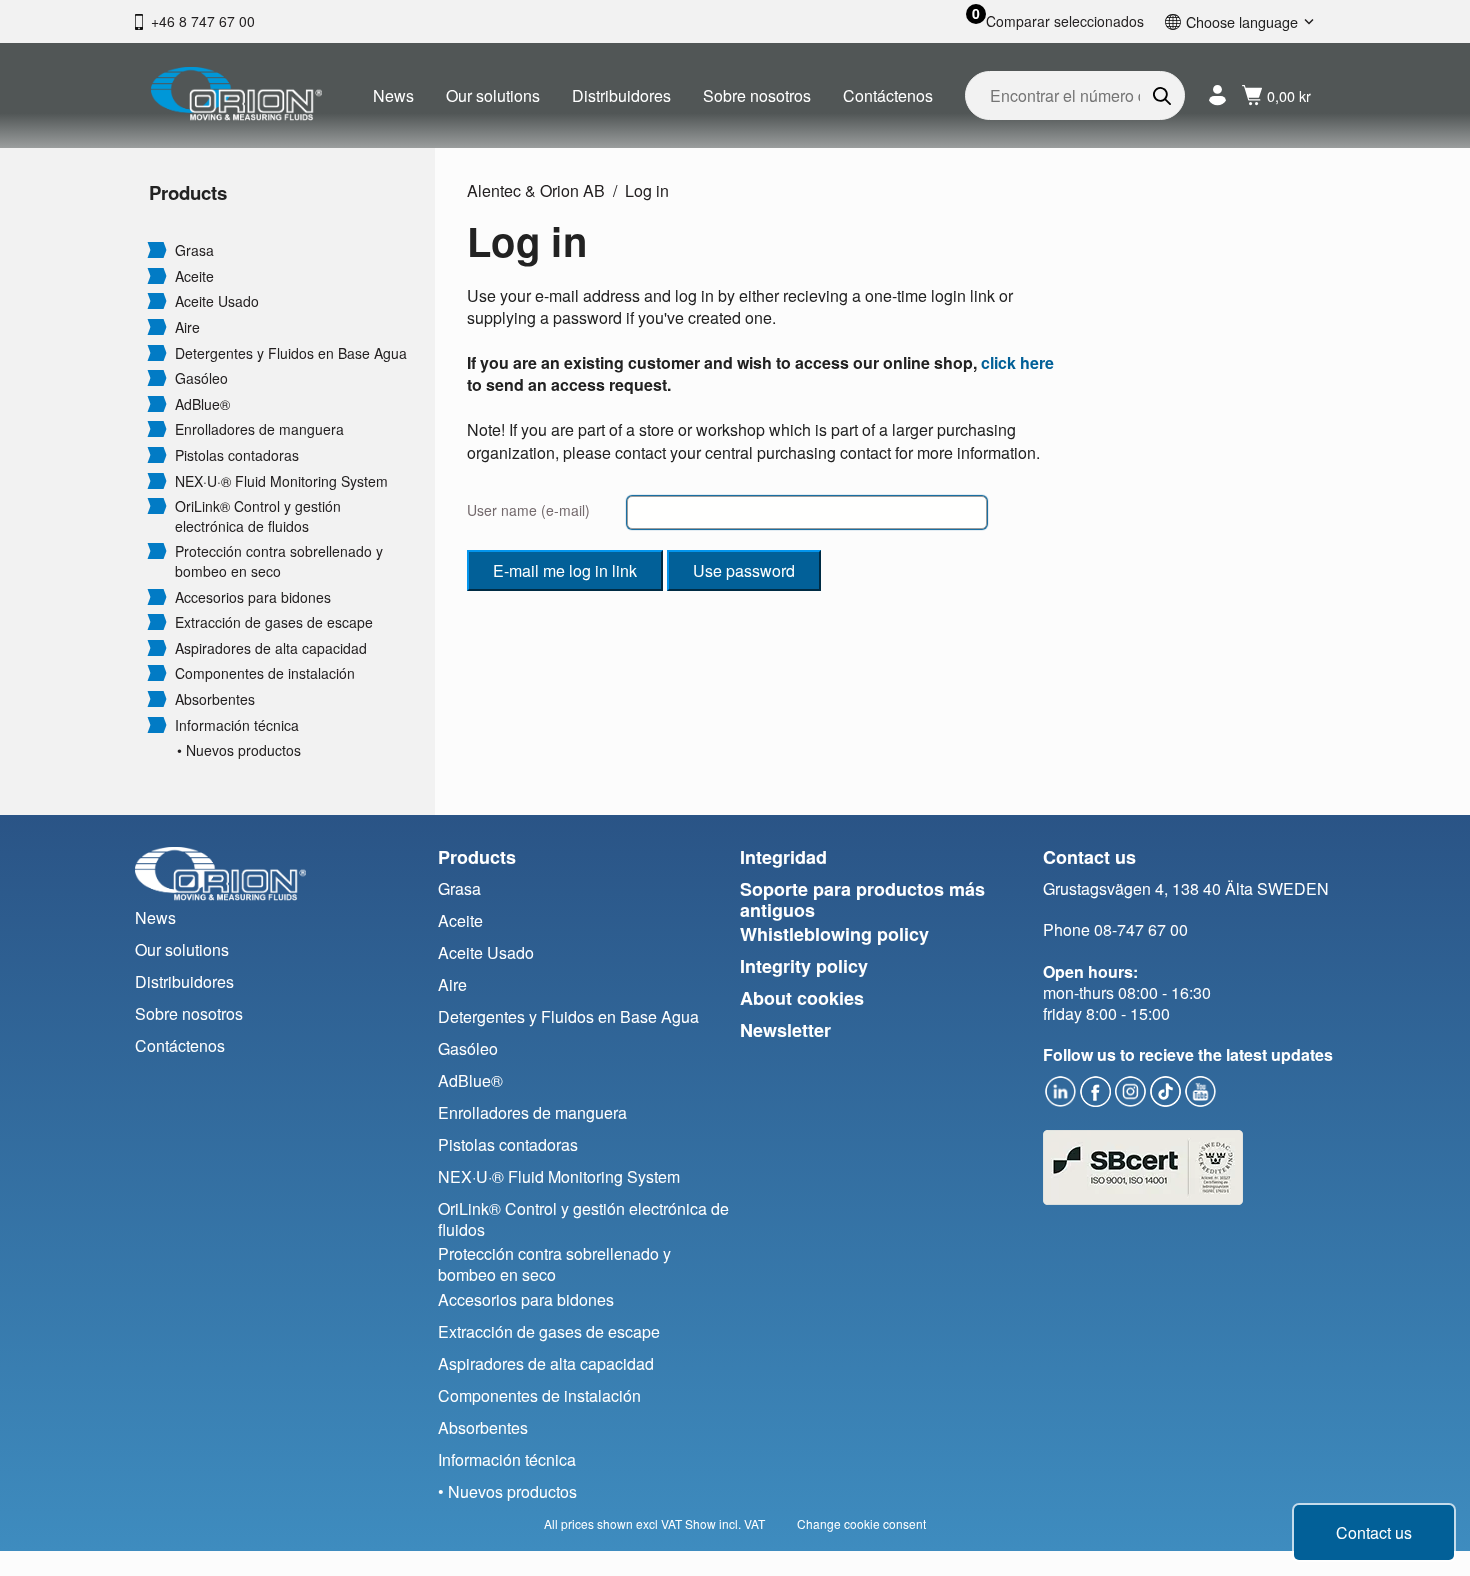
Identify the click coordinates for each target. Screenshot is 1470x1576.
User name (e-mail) (528, 510)
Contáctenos (888, 95)
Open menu (157, 249)
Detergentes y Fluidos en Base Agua (291, 353)
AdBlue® (202, 404)
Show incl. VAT (725, 1523)
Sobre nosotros (757, 95)
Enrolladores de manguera (259, 429)
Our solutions (493, 95)
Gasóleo (201, 378)
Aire (187, 327)
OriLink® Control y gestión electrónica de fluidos (258, 516)
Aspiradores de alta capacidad (271, 648)
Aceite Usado (217, 301)
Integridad (783, 857)
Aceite (194, 276)
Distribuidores (621, 95)
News (393, 95)
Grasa (194, 250)
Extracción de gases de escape (274, 622)
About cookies (802, 998)
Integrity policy (804, 966)
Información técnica (237, 725)
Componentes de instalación (265, 673)
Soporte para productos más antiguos (862, 899)
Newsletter (785, 1030)
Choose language (1242, 21)
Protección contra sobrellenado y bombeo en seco (279, 561)
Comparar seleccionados (1065, 21)
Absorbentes (215, 699)
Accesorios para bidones (253, 597)
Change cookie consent (861, 1523)
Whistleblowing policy (834, 934)
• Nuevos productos (239, 750)
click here (1017, 362)
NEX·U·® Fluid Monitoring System (281, 481)
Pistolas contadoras (237, 455)
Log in (647, 190)
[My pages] (1217, 95)
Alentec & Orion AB (536, 190)
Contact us (1374, 1532)
